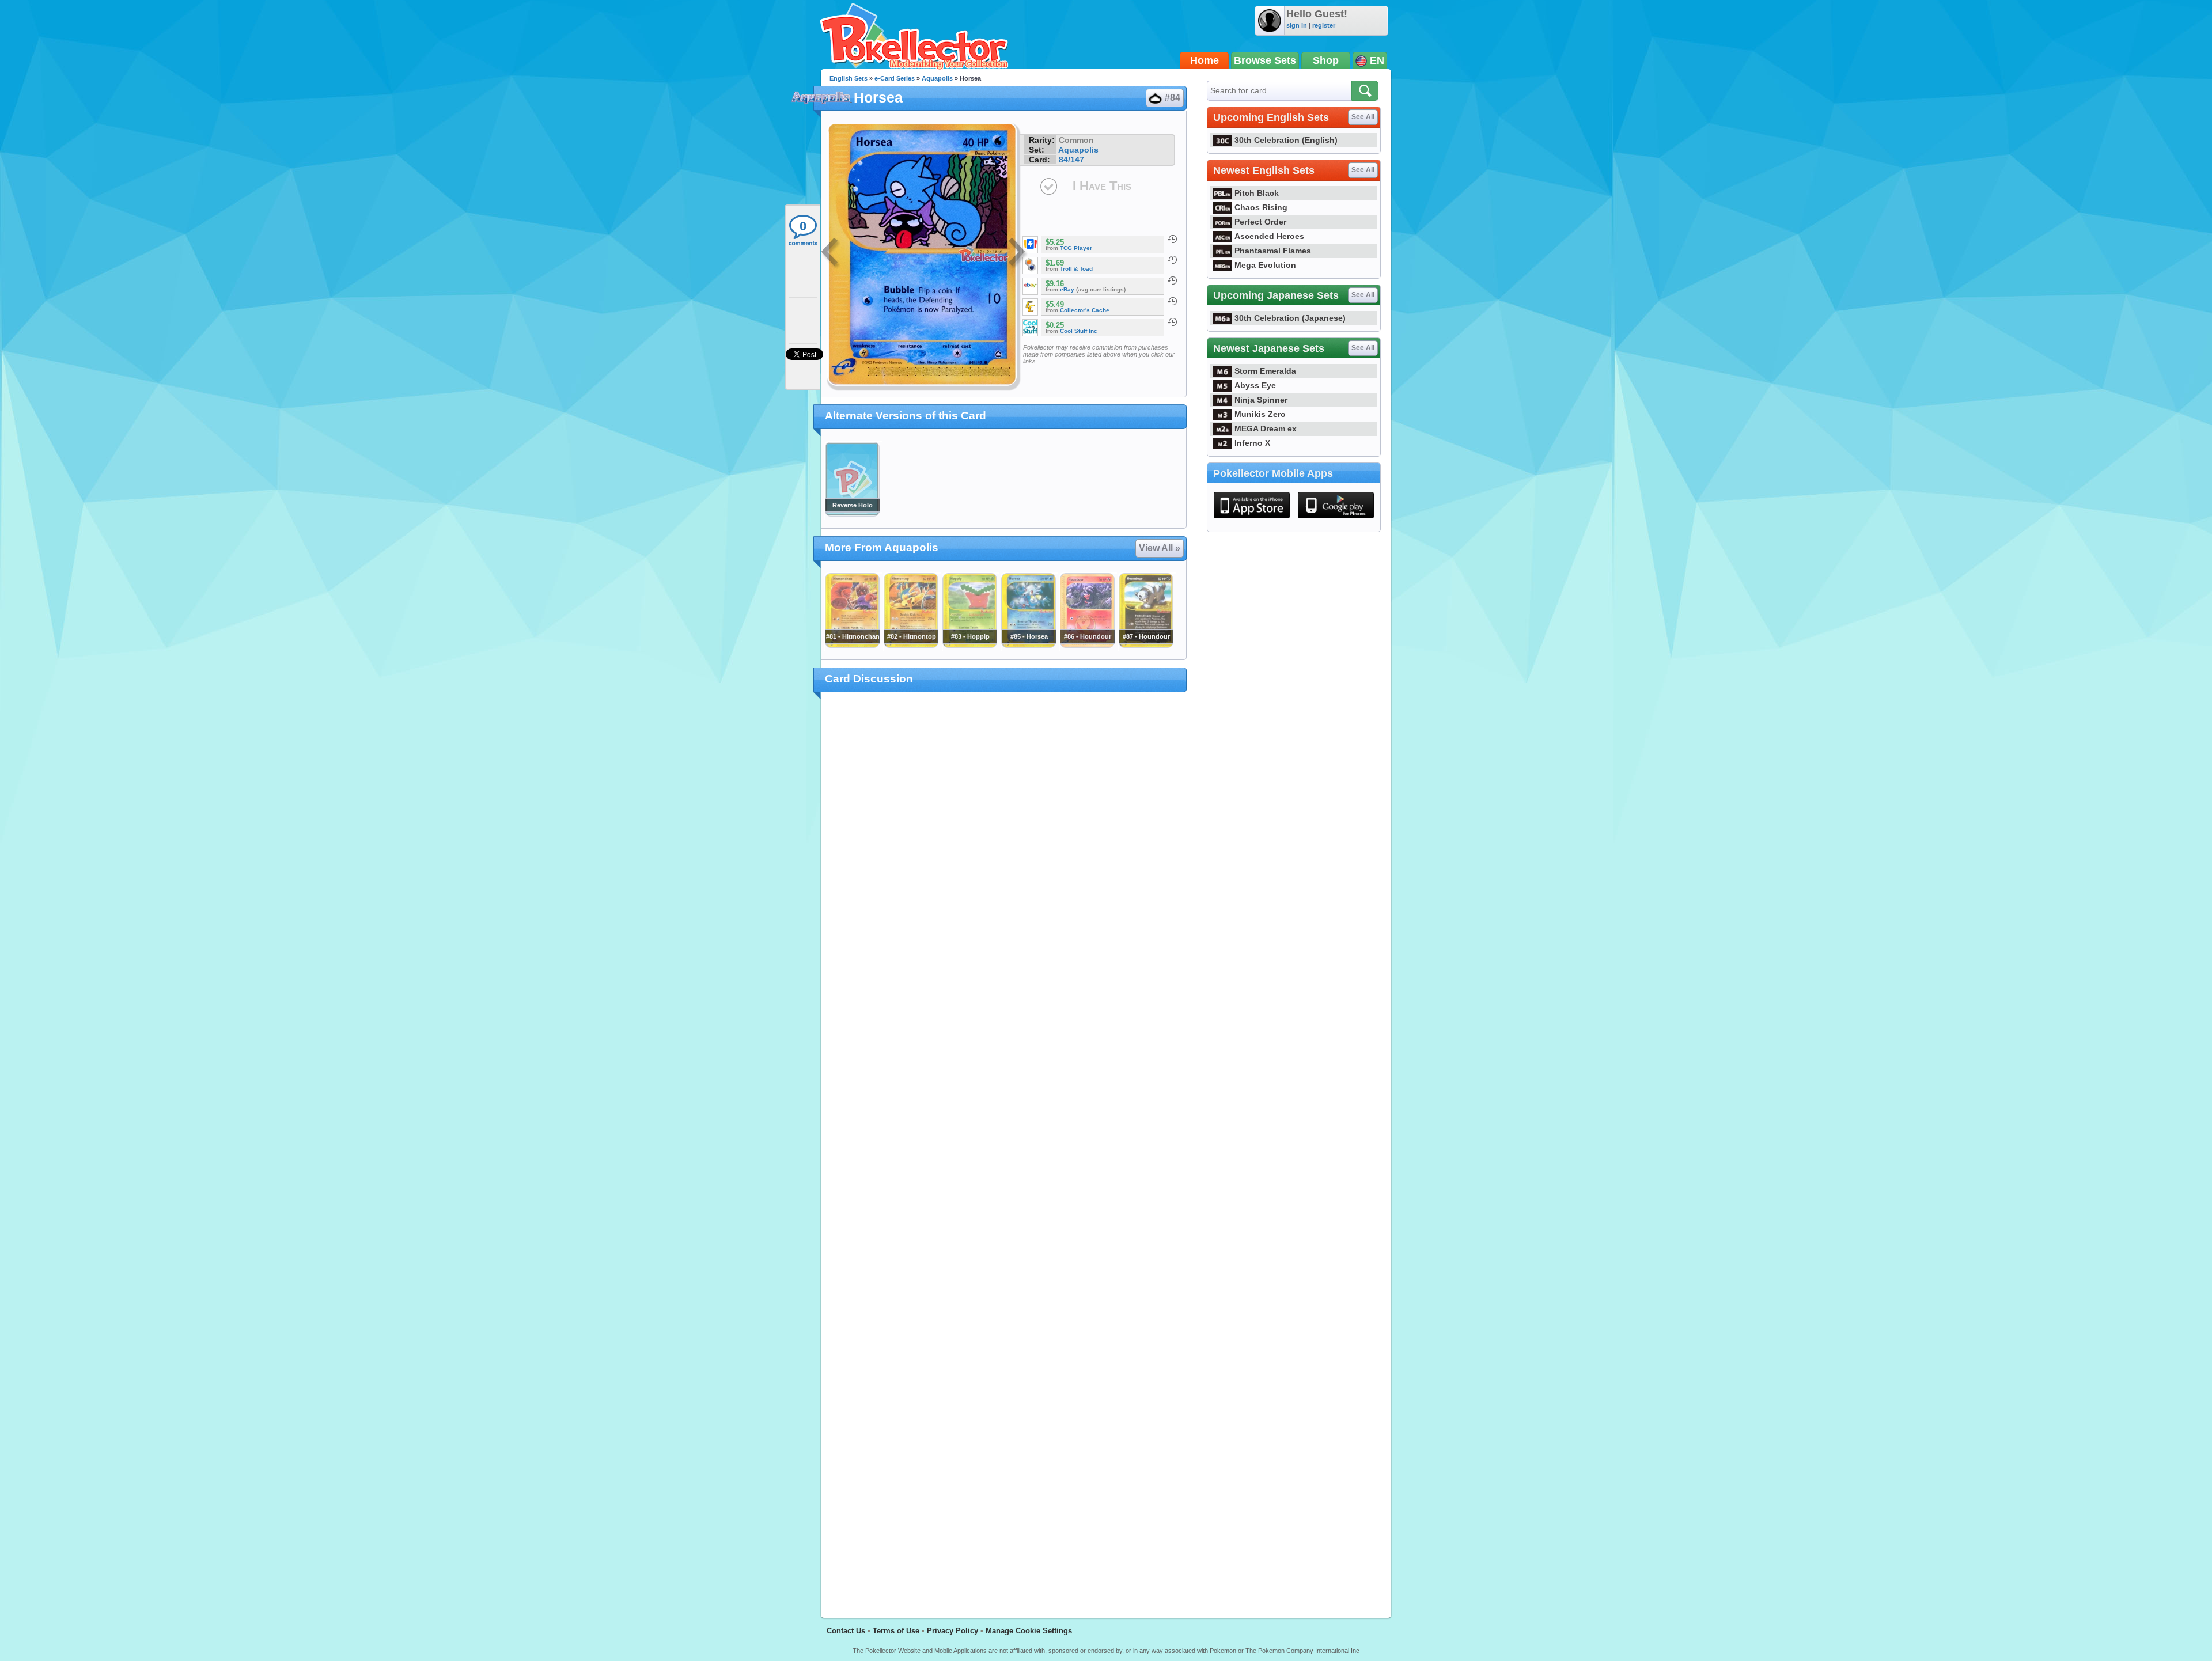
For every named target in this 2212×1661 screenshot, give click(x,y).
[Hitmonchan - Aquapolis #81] (852, 645)
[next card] (1018, 253)
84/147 (1071, 160)
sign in (1297, 25)
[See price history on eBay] (1172, 280)
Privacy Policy (952, 1631)
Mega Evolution (1265, 265)
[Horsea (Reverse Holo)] (852, 514)
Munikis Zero (1260, 414)
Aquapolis (937, 78)
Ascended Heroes (1269, 236)
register (1324, 25)
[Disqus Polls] (1004, 851)
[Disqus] (1004, 1148)
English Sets (849, 78)
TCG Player (1076, 248)
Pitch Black (1257, 193)
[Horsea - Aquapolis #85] (1028, 645)
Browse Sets (1265, 60)
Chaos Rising (1261, 207)
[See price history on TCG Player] (1172, 239)
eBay (1067, 289)
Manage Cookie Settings (1029, 1631)
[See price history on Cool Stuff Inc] (1172, 322)
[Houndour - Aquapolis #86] (1087, 645)
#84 (1173, 98)
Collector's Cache (1085, 310)
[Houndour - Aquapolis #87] (1146, 645)
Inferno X (1252, 443)
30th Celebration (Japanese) (1290, 318)
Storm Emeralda (1265, 371)
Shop (1326, 60)
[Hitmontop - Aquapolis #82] (911, 645)
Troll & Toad (1076, 269)
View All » (1160, 548)
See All (1363, 117)
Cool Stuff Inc (1079, 331)
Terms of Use (896, 1631)
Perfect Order (1260, 222)
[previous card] (831, 253)
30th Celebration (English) (1286, 140)
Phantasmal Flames (1273, 251)
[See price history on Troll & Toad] (1172, 260)
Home (1205, 60)
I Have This (1102, 186)
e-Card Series (895, 78)
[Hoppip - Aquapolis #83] (969, 645)
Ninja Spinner (1261, 400)
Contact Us (846, 1631)
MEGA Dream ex (1266, 428)
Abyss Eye (1255, 385)
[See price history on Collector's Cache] (1172, 301)
